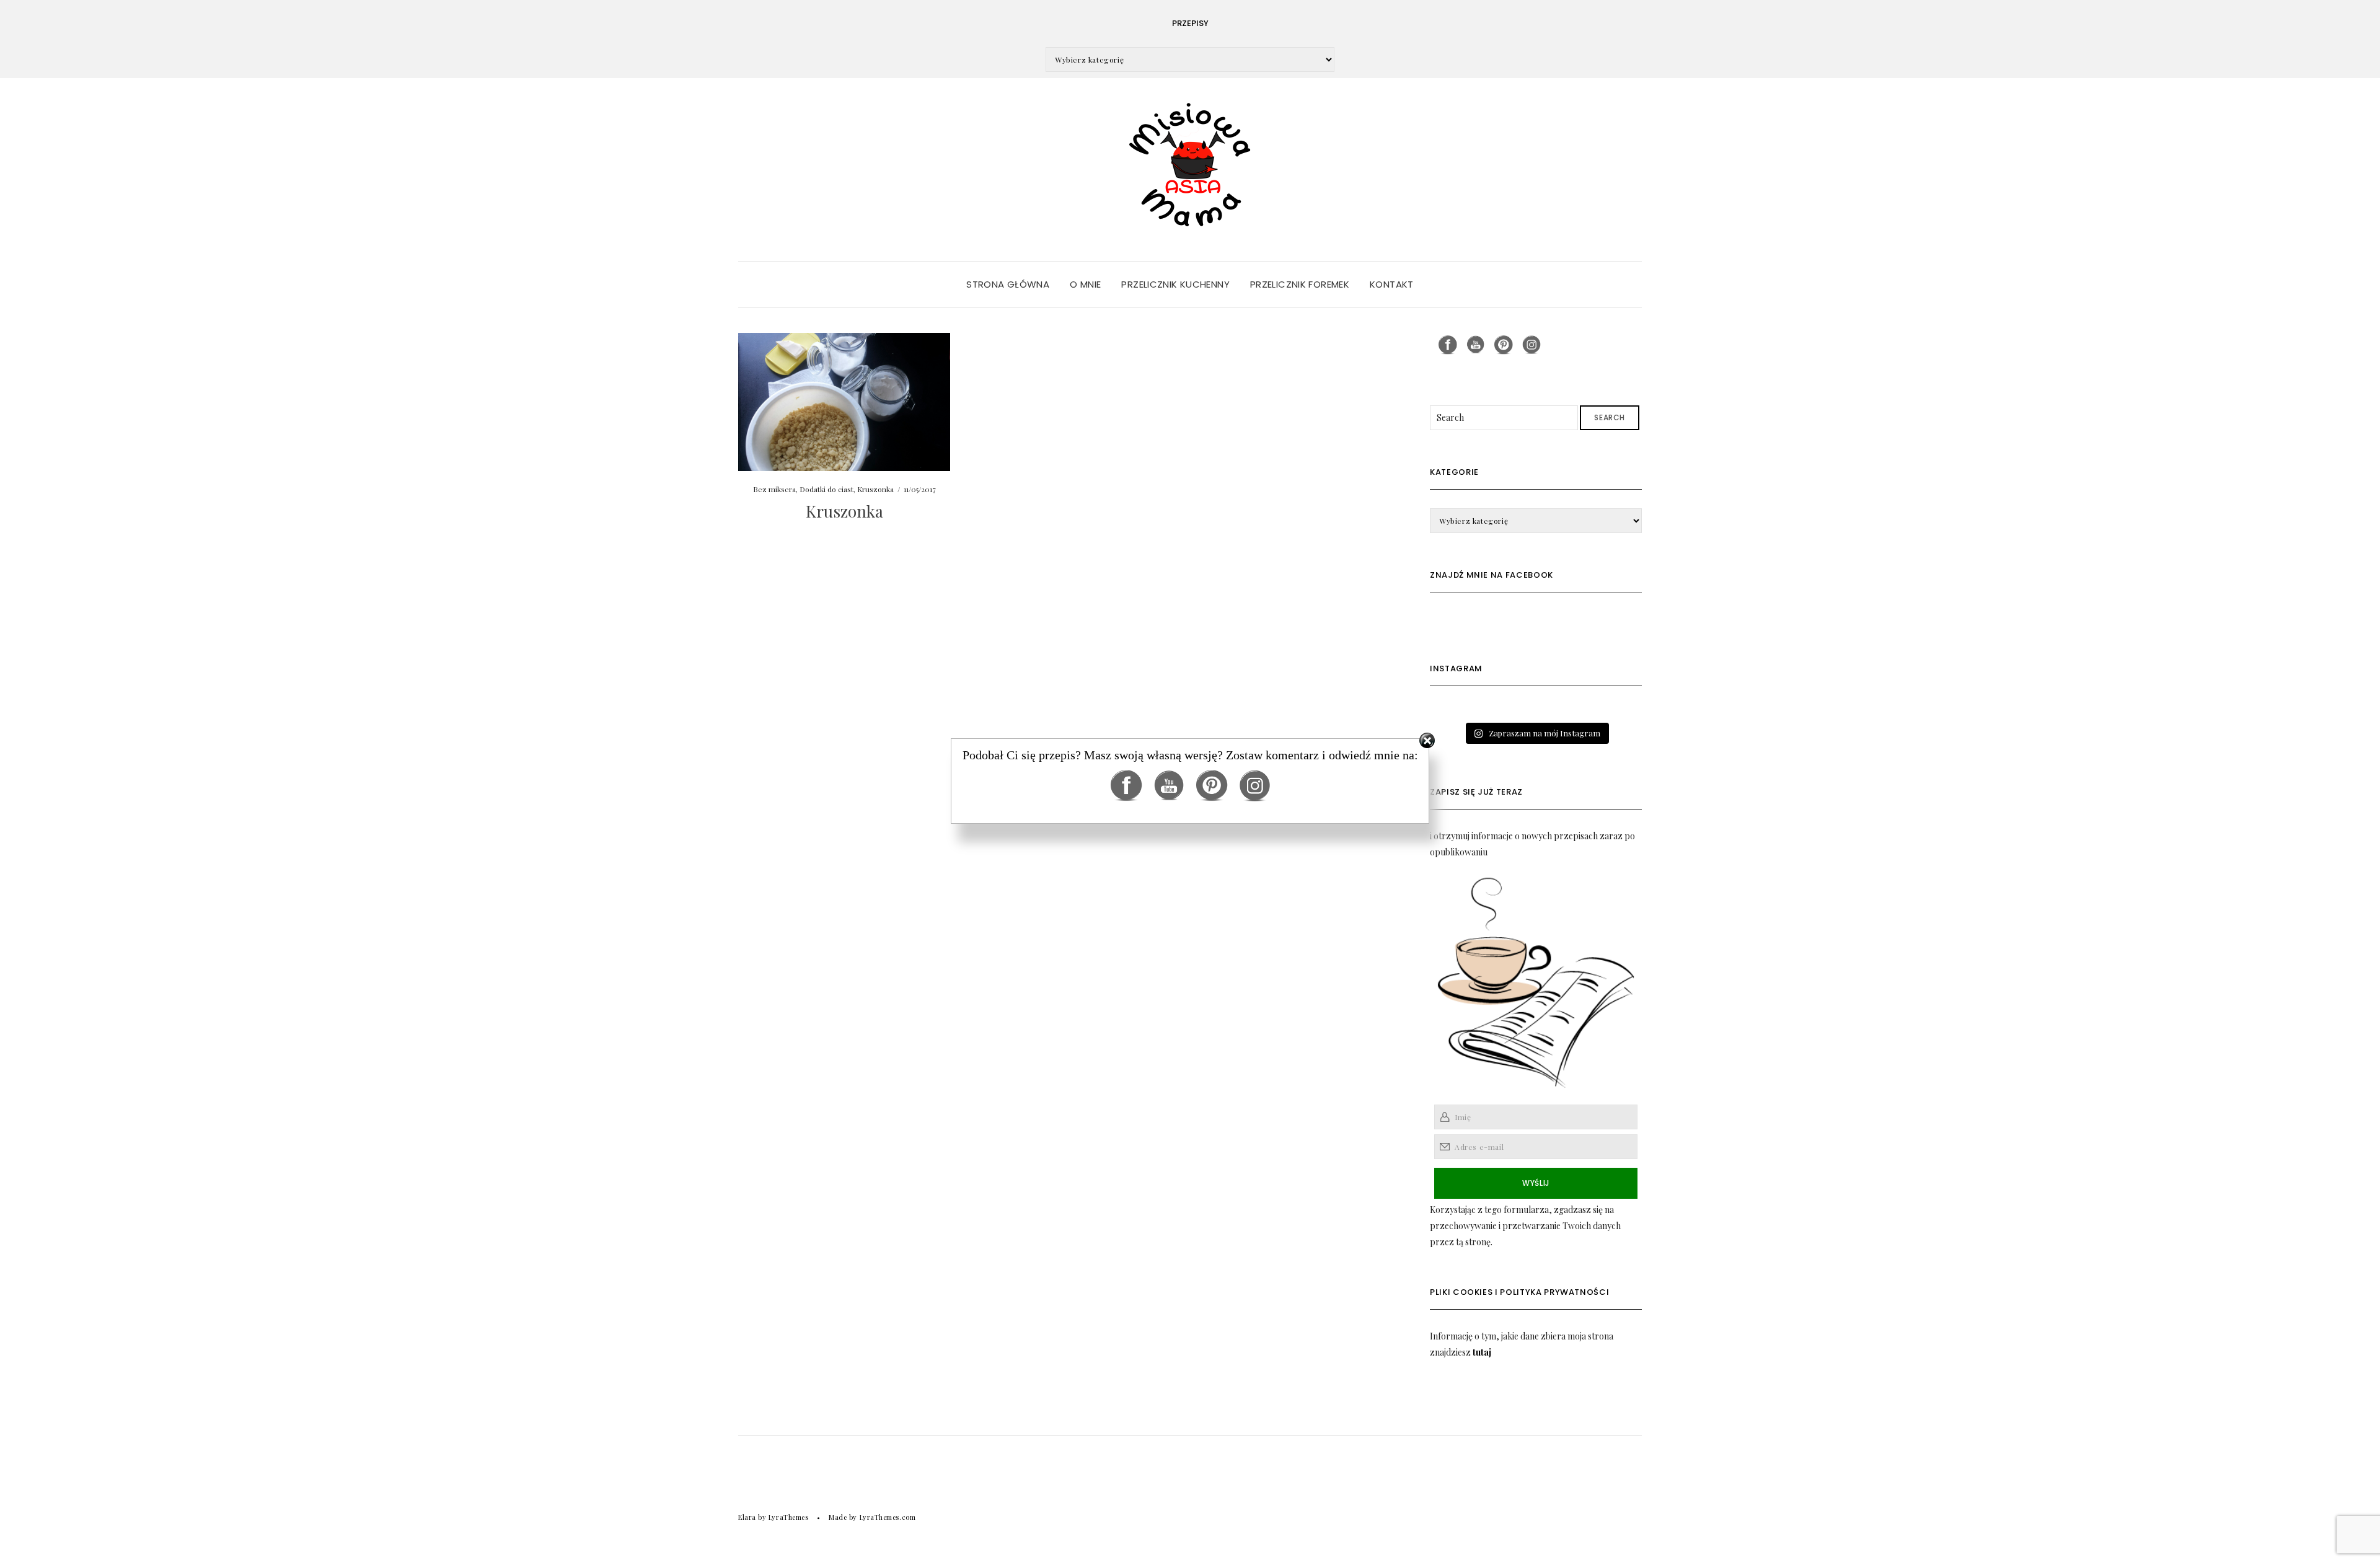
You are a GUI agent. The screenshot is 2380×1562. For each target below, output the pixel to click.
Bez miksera (774, 489)
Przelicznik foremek (1300, 284)
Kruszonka (875, 489)
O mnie (1085, 284)
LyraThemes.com (888, 1517)
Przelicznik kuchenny (1175, 284)
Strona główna (1008, 284)
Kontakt (1392, 284)
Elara (747, 1517)
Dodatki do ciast (826, 489)
